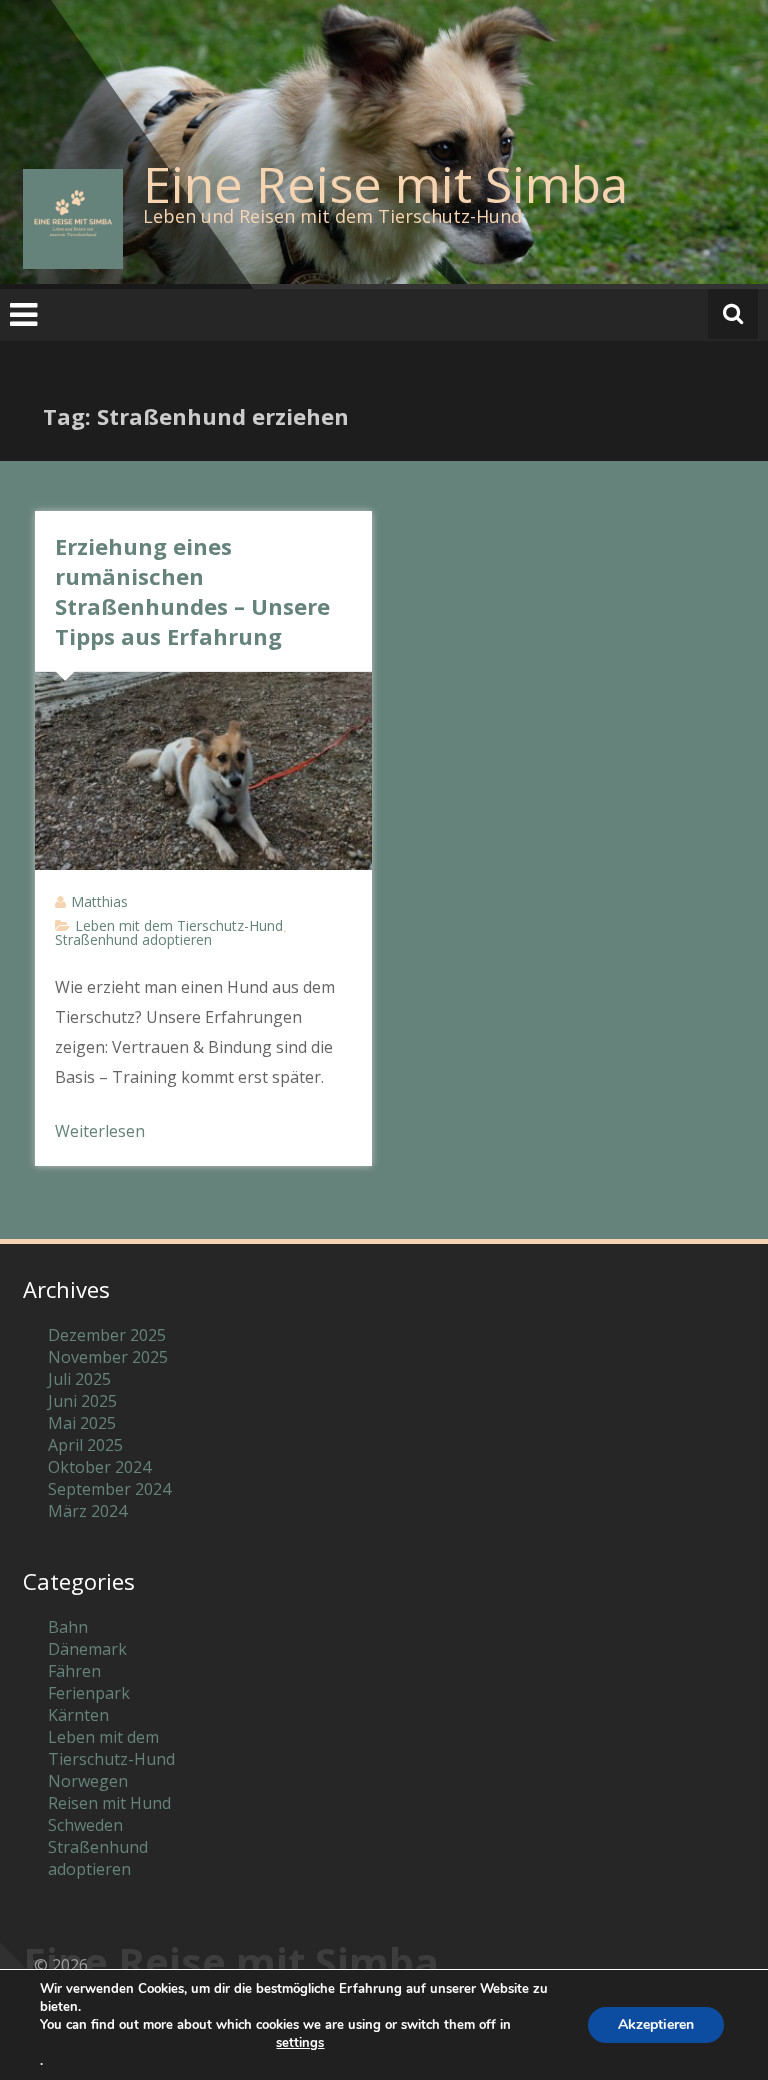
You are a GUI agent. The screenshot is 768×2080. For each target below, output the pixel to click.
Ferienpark (89, 1693)
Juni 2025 (82, 1401)
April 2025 (85, 1445)
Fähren (74, 1671)
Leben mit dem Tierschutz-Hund (179, 925)
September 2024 (109, 1489)
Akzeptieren (656, 2024)
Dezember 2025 (107, 1335)
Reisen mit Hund (109, 1803)
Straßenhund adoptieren (133, 939)
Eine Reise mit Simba (385, 184)
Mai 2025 (82, 1423)
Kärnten (78, 1715)
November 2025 (108, 1357)
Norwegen (88, 1781)
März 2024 (87, 1511)
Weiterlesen (100, 1131)
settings (300, 2043)
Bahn (68, 1627)
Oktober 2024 (99, 1467)
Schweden (85, 1825)
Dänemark (87, 1649)
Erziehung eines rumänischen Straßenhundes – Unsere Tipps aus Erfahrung (192, 591)
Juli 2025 (79, 1379)
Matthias (99, 901)
